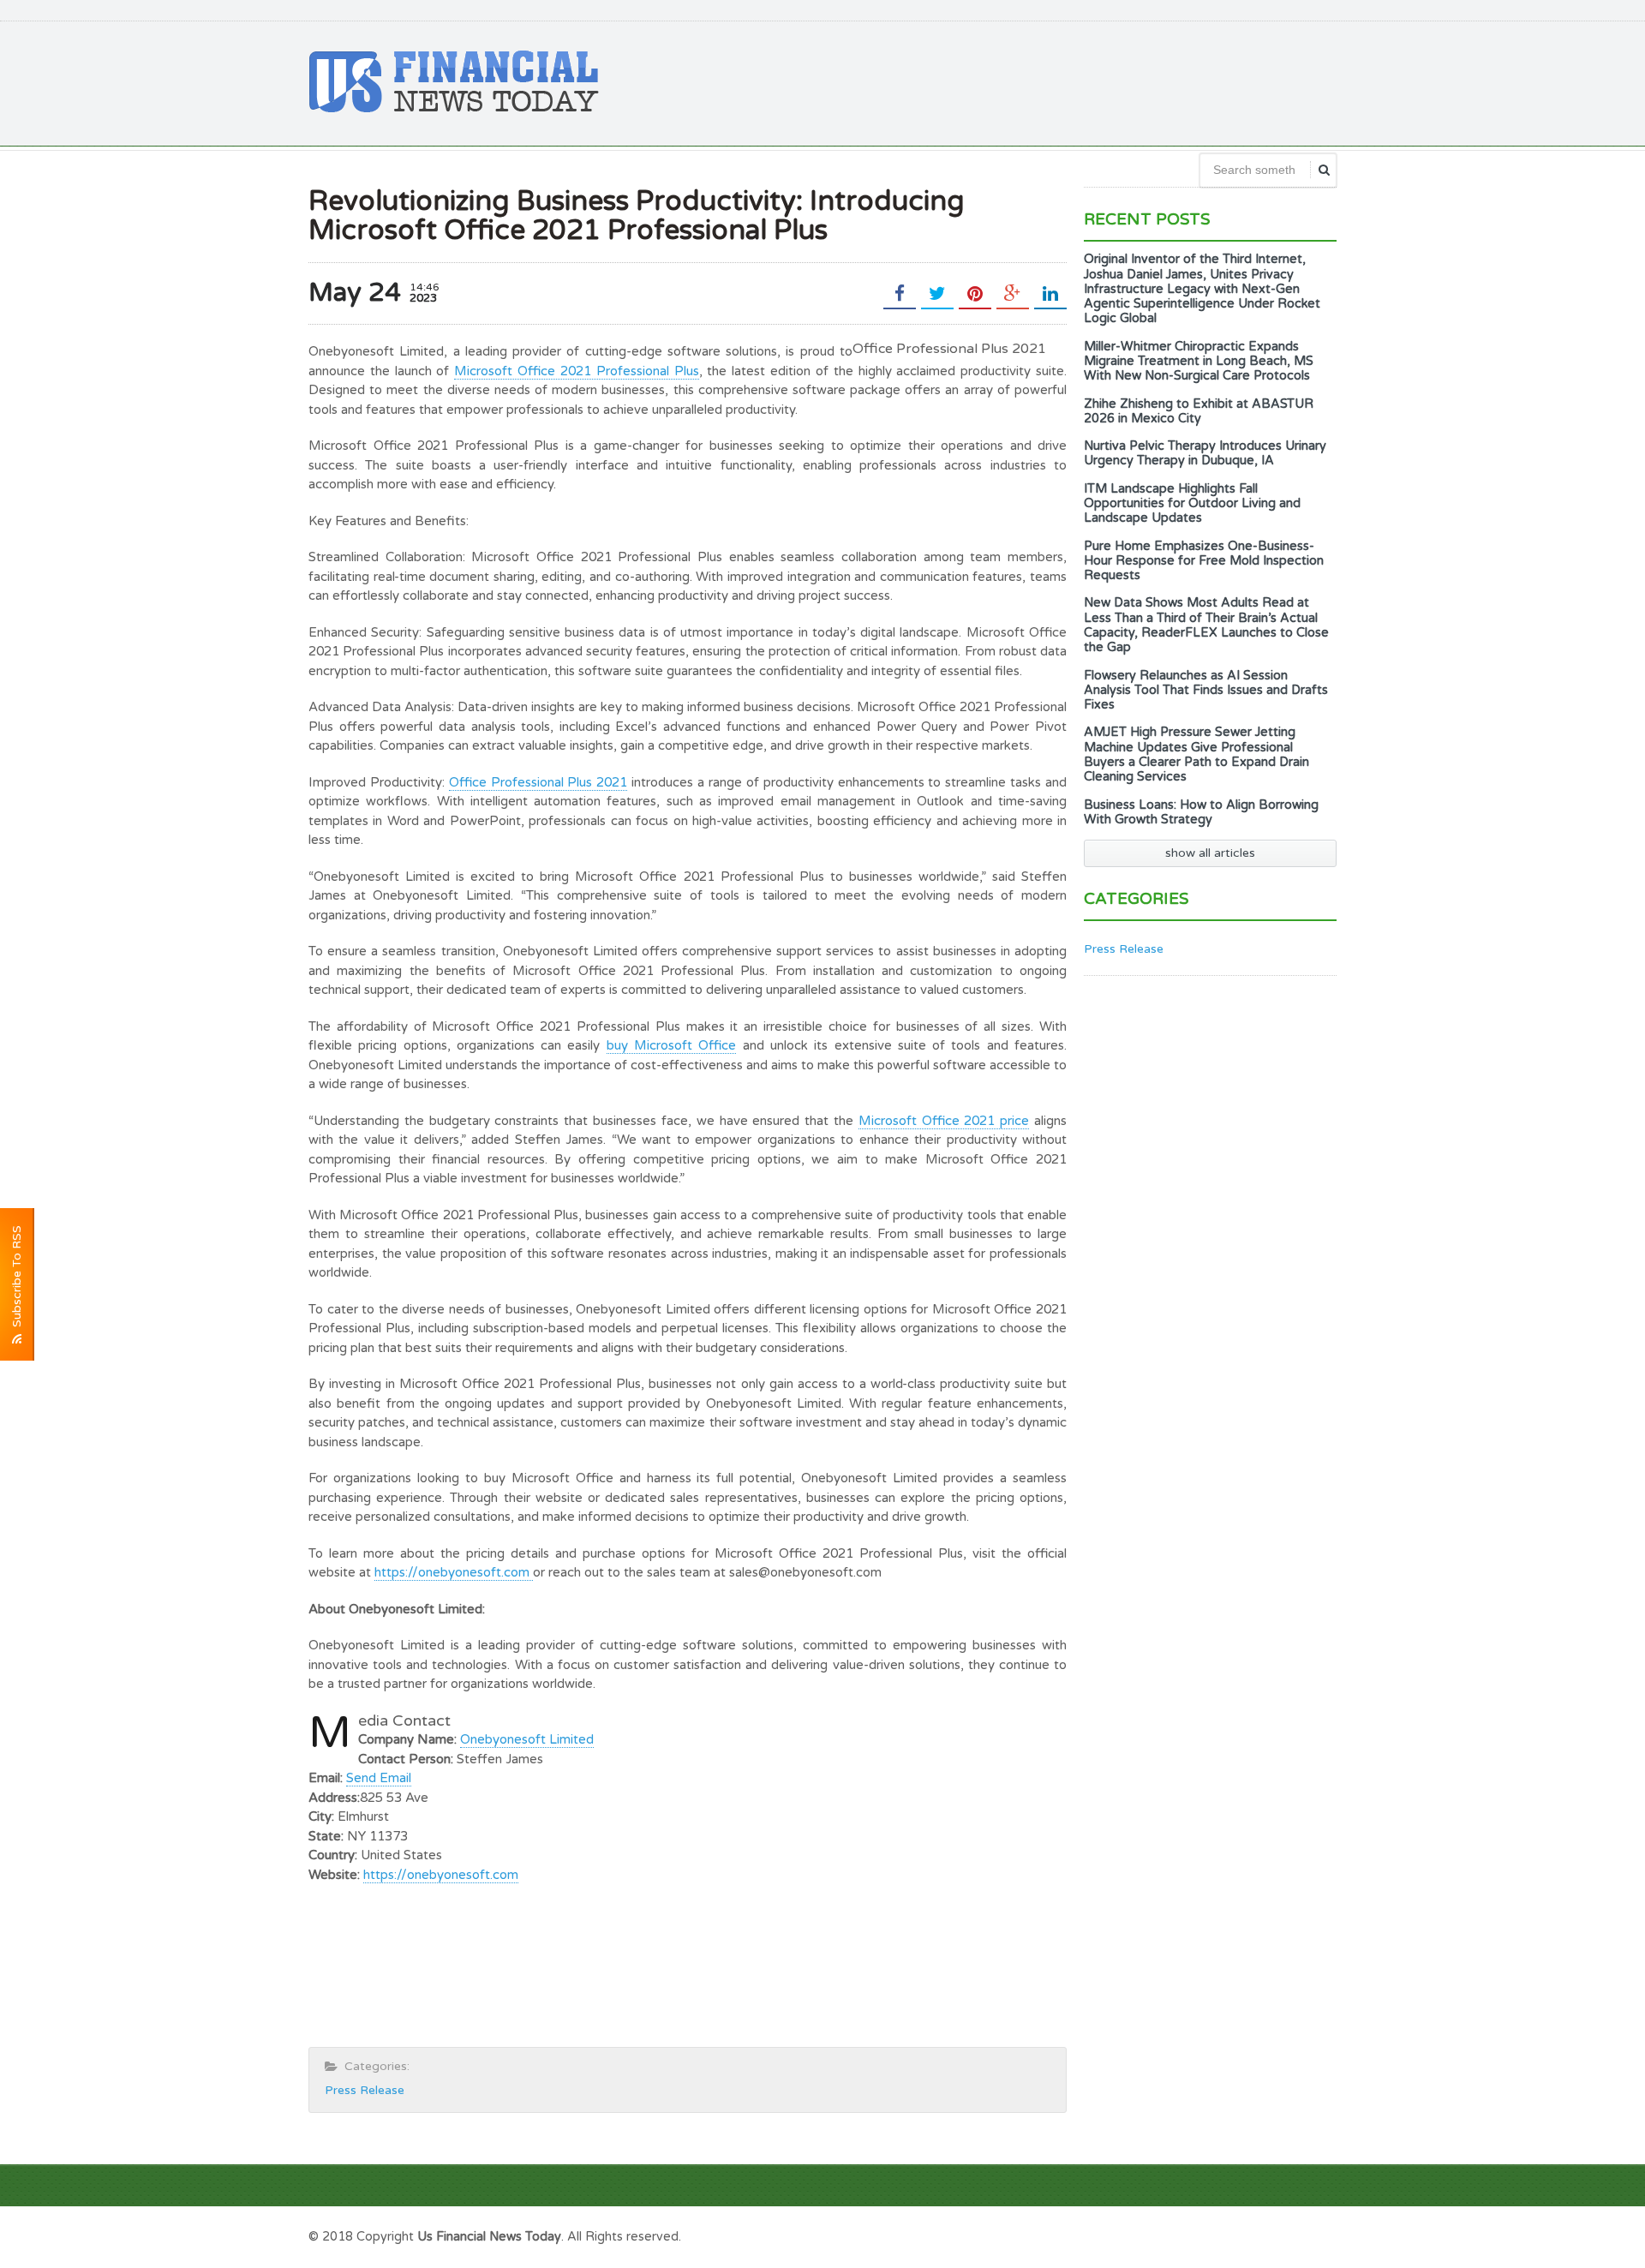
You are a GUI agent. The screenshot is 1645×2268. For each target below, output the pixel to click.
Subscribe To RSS (17, 1280)
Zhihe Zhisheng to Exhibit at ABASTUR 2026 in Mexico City (1199, 411)
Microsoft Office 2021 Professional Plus (576, 371)
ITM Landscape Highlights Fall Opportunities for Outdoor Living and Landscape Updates (1192, 504)
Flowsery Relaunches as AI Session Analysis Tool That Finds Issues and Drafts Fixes (1206, 691)
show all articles (1210, 853)
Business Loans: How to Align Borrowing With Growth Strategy (1201, 812)
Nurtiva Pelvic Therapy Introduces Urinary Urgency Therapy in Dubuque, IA (1205, 453)
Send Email (379, 1778)
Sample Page (1294, 2235)
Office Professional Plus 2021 (538, 782)
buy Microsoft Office (672, 1045)
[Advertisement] (1025, 81)
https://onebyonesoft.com (454, 1572)
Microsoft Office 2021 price (944, 1121)
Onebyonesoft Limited (527, 1739)
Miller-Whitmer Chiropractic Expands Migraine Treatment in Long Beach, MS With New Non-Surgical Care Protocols (1199, 362)
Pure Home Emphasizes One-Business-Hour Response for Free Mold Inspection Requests (1204, 561)
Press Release (365, 2090)
